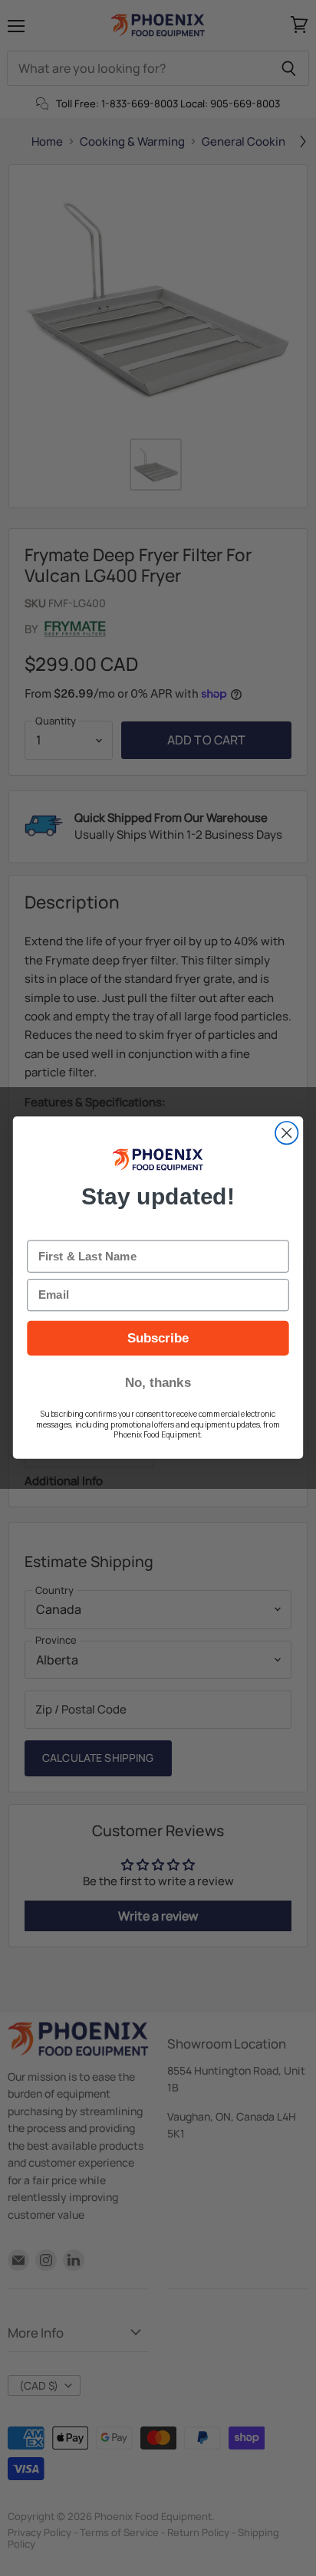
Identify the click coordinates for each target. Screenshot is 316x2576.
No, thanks (158, 1382)
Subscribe (158, 1339)
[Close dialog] (286, 1133)
